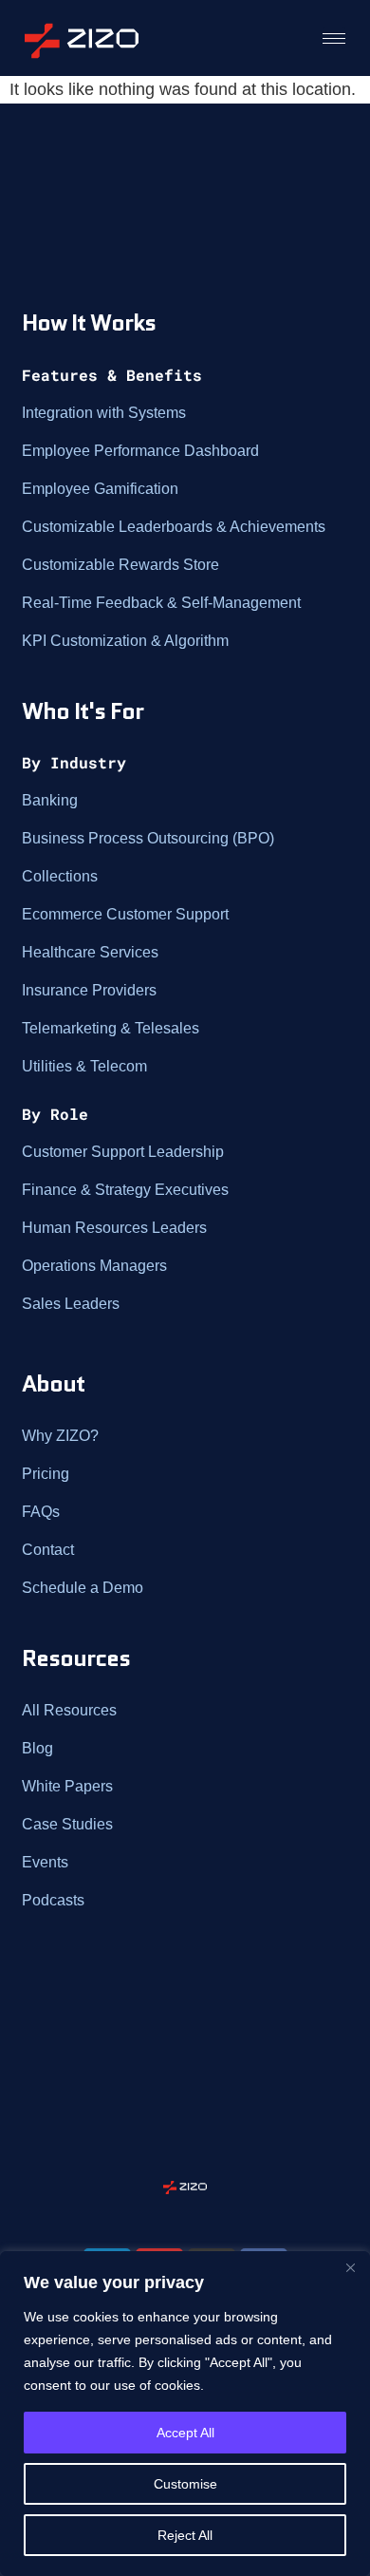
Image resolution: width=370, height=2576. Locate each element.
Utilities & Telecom (84, 1066)
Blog (37, 1748)
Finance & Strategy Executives (125, 1190)
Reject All (185, 2535)
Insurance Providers (89, 990)
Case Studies (67, 1824)
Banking (50, 800)
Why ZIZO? (60, 1436)
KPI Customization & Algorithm (125, 641)
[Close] (350, 2267)
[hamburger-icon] (334, 38)
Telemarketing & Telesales (111, 1028)
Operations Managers (94, 1266)
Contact (48, 1550)
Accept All (185, 2433)
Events (45, 1862)
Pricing (46, 1474)
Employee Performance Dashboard (140, 451)
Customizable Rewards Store (120, 565)
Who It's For (83, 711)
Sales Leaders (71, 1304)
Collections (60, 876)
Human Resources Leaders (114, 1228)
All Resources (69, 1710)
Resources (76, 1658)
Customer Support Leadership (123, 1152)
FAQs (41, 1512)
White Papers (67, 1786)
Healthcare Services (90, 952)
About (53, 1383)
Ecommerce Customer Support (125, 914)
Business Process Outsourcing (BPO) (148, 838)
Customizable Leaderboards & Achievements (174, 527)
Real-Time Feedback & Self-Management (161, 603)
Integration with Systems (104, 413)
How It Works (89, 322)
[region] (185, 2414)
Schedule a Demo (83, 1588)
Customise (185, 2484)
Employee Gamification (100, 489)
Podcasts (53, 1900)
